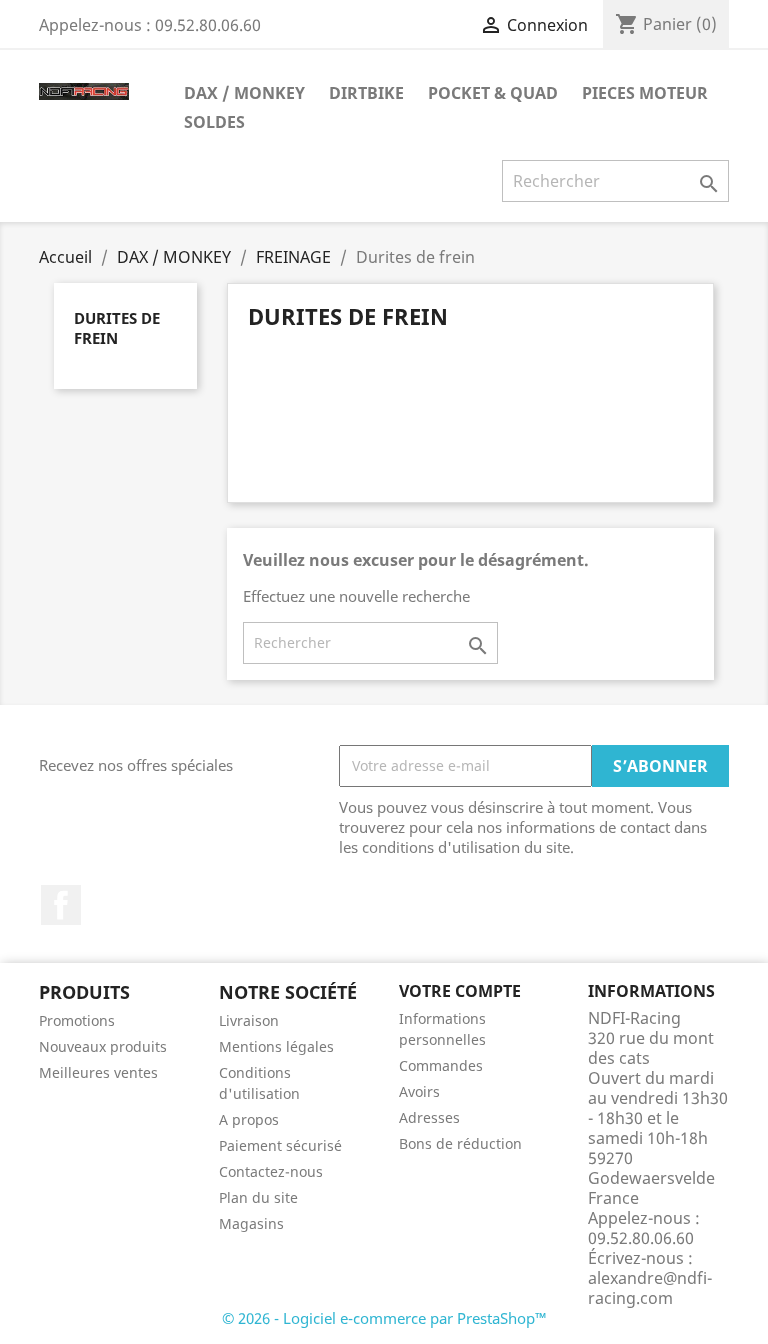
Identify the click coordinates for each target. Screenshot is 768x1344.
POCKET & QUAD (493, 93)
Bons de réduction (460, 1143)
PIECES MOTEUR (645, 93)
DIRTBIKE (366, 93)
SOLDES (214, 122)
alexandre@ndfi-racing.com (650, 1288)
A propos (249, 1119)
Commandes (441, 1065)
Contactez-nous (271, 1171)
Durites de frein (117, 328)
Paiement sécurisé (280, 1145)
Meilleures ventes (98, 1072)
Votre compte (460, 991)
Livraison (249, 1020)
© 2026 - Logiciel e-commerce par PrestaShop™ (384, 1318)
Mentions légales (276, 1046)
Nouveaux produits (103, 1046)
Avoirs (419, 1091)
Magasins (251, 1223)
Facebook (61, 905)
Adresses (429, 1117)
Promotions (77, 1020)
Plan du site (258, 1197)
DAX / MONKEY (244, 93)
